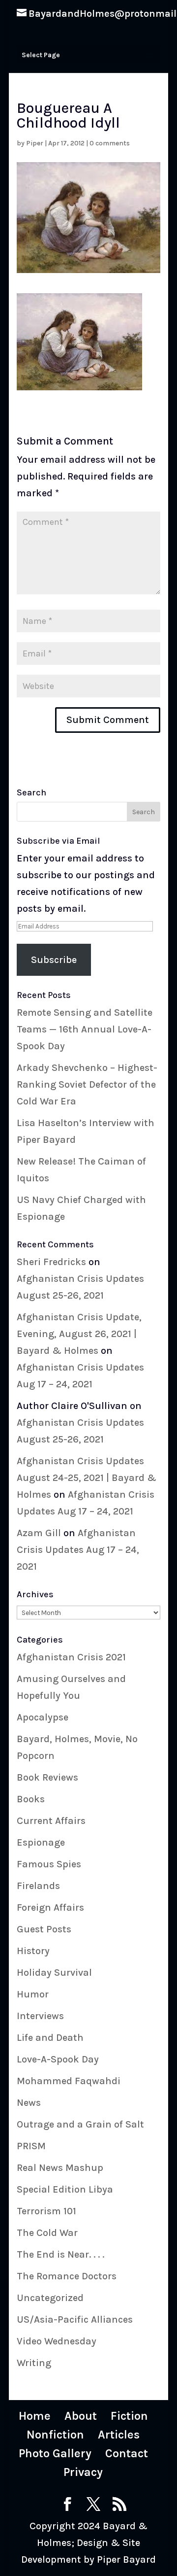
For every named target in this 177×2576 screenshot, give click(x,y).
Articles (119, 2435)
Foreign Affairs (50, 1907)
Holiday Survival (54, 1973)
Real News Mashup (60, 2168)
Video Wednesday (57, 2341)
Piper (35, 143)
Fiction (129, 2416)
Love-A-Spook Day (58, 2059)
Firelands (38, 1886)
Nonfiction (55, 2435)
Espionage (41, 1842)
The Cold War (47, 2233)
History (33, 1951)
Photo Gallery (55, 2453)
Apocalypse (43, 1717)
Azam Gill (39, 1533)
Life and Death (50, 2038)
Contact (127, 2453)
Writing (34, 2363)
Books (31, 1799)
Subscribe (54, 960)
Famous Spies (49, 1864)
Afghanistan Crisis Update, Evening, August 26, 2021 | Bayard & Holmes (79, 1334)
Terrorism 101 (46, 2211)
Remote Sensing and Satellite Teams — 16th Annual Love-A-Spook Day (85, 1029)
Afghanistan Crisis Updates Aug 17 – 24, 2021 (78, 1550)
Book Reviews (47, 1777)
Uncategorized (50, 2298)
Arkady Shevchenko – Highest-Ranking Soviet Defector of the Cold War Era (87, 1084)
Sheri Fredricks (51, 1262)
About (81, 2416)
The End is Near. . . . (60, 2254)
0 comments (110, 143)
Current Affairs (51, 1821)
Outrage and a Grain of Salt (80, 2124)
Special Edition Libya (65, 2189)
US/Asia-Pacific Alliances (75, 2319)
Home (35, 2416)
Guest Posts (44, 1929)
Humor (33, 1994)
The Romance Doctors (67, 2276)
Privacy (83, 2472)
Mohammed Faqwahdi (69, 2081)
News (29, 2103)
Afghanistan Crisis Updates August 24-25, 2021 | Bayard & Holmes (87, 1478)
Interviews (40, 2016)
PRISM (31, 2146)
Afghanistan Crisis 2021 (71, 1657)
